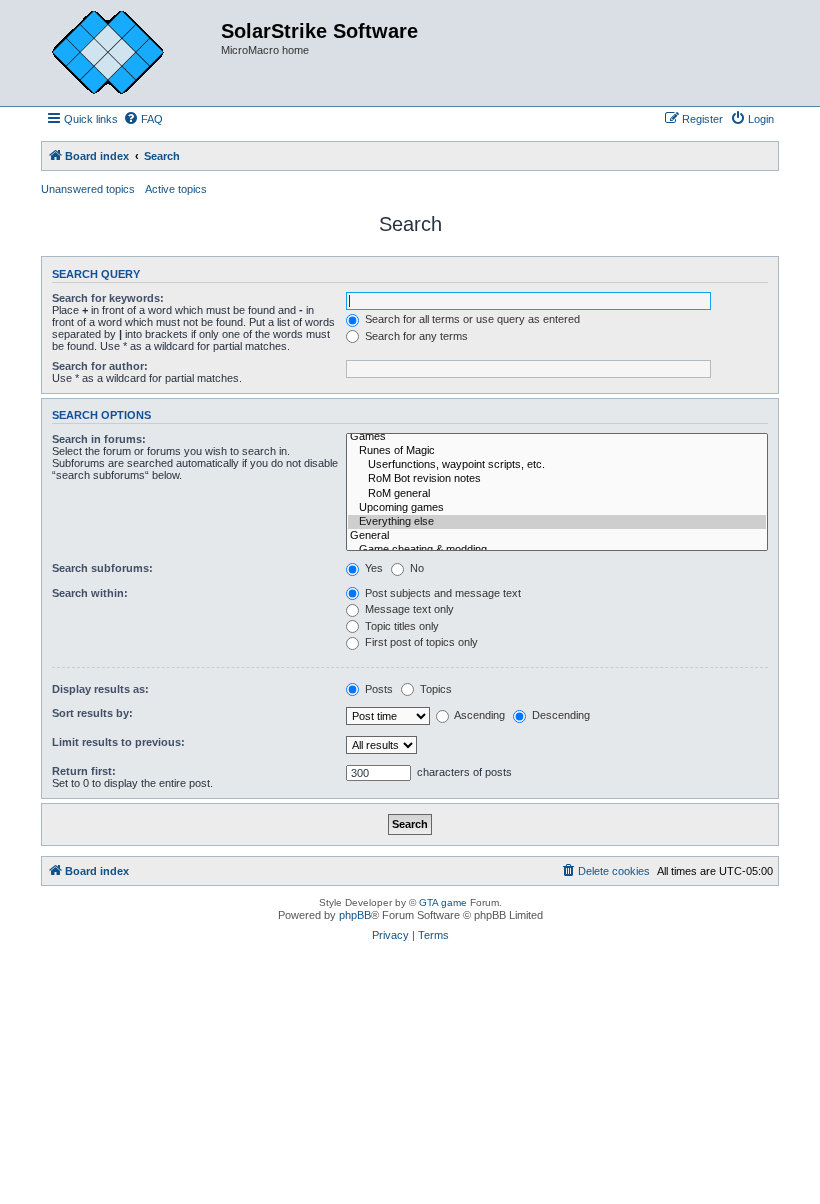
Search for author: (100, 366)
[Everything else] (557, 522)
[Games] (557, 437)
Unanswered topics (88, 189)
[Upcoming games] (557, 508)
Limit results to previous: (118, 742)
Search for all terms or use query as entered (471, 319)
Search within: (90, 593)
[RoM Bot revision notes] (557, 479)
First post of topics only (420, 642)
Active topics (176, 189)
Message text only (408, 609)
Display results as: (100, 689)
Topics (434, 689)
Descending (559, 715)
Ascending (478, 715)
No (415, 568)
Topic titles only (400, 626)
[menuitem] (143, 119)
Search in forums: (99, 439)
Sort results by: (92, 713)
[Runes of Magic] (557, 451)
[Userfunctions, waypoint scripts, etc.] (557, 465)
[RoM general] (557, 494)
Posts (377, 689)
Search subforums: (102, 568)
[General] (557, 536)
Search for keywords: (108, 298)
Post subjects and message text (441, 593)
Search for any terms (415, 336)
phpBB (355, 915)
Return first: (84, 771)
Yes (372, 568)
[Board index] (123, 53)
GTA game (443, 902)
